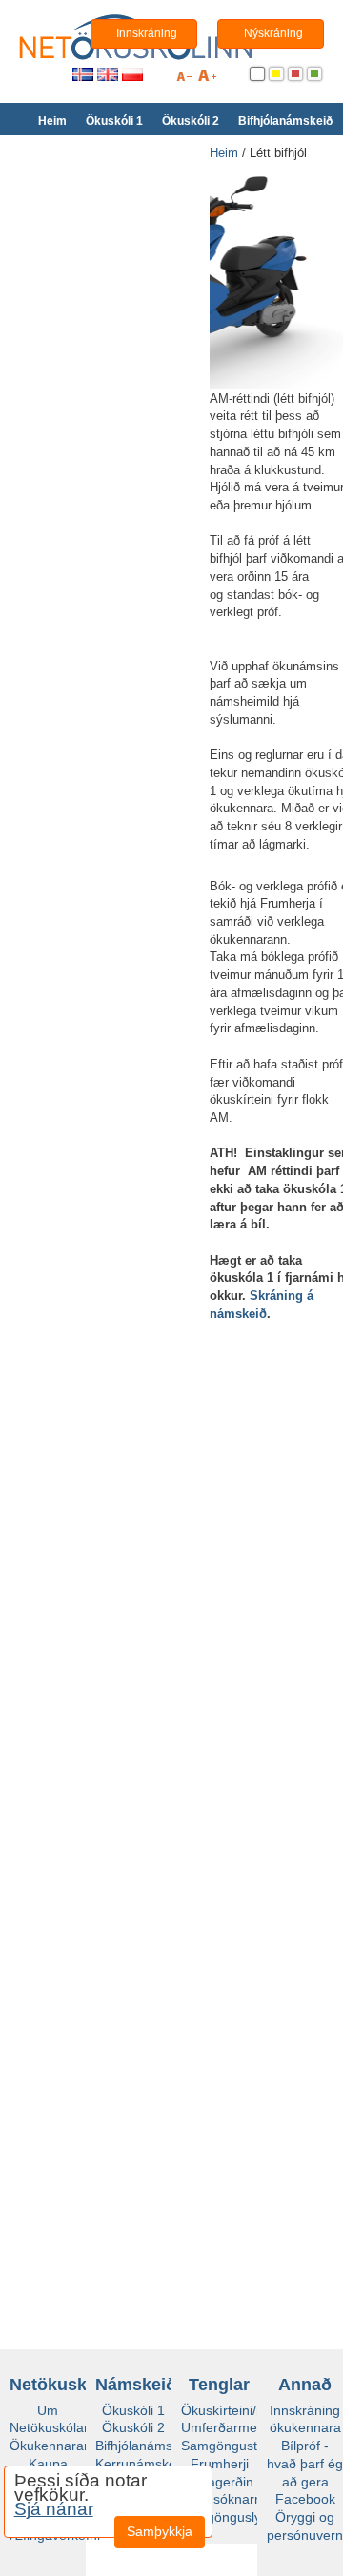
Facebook (305, 2499)
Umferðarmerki (226, 2427)
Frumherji (220, 2464)
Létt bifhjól (278, 153)
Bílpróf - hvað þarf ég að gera (305, 2463)
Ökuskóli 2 (191, 121)
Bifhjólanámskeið (285, 121)
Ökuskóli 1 (114, 121)
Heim (52, 121)
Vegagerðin (219, 2482)
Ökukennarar (49, 2446)
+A (207, 79)
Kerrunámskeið (141, 2464)
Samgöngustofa (229, 2446)
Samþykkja (160, 2517)
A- (184, 79)
